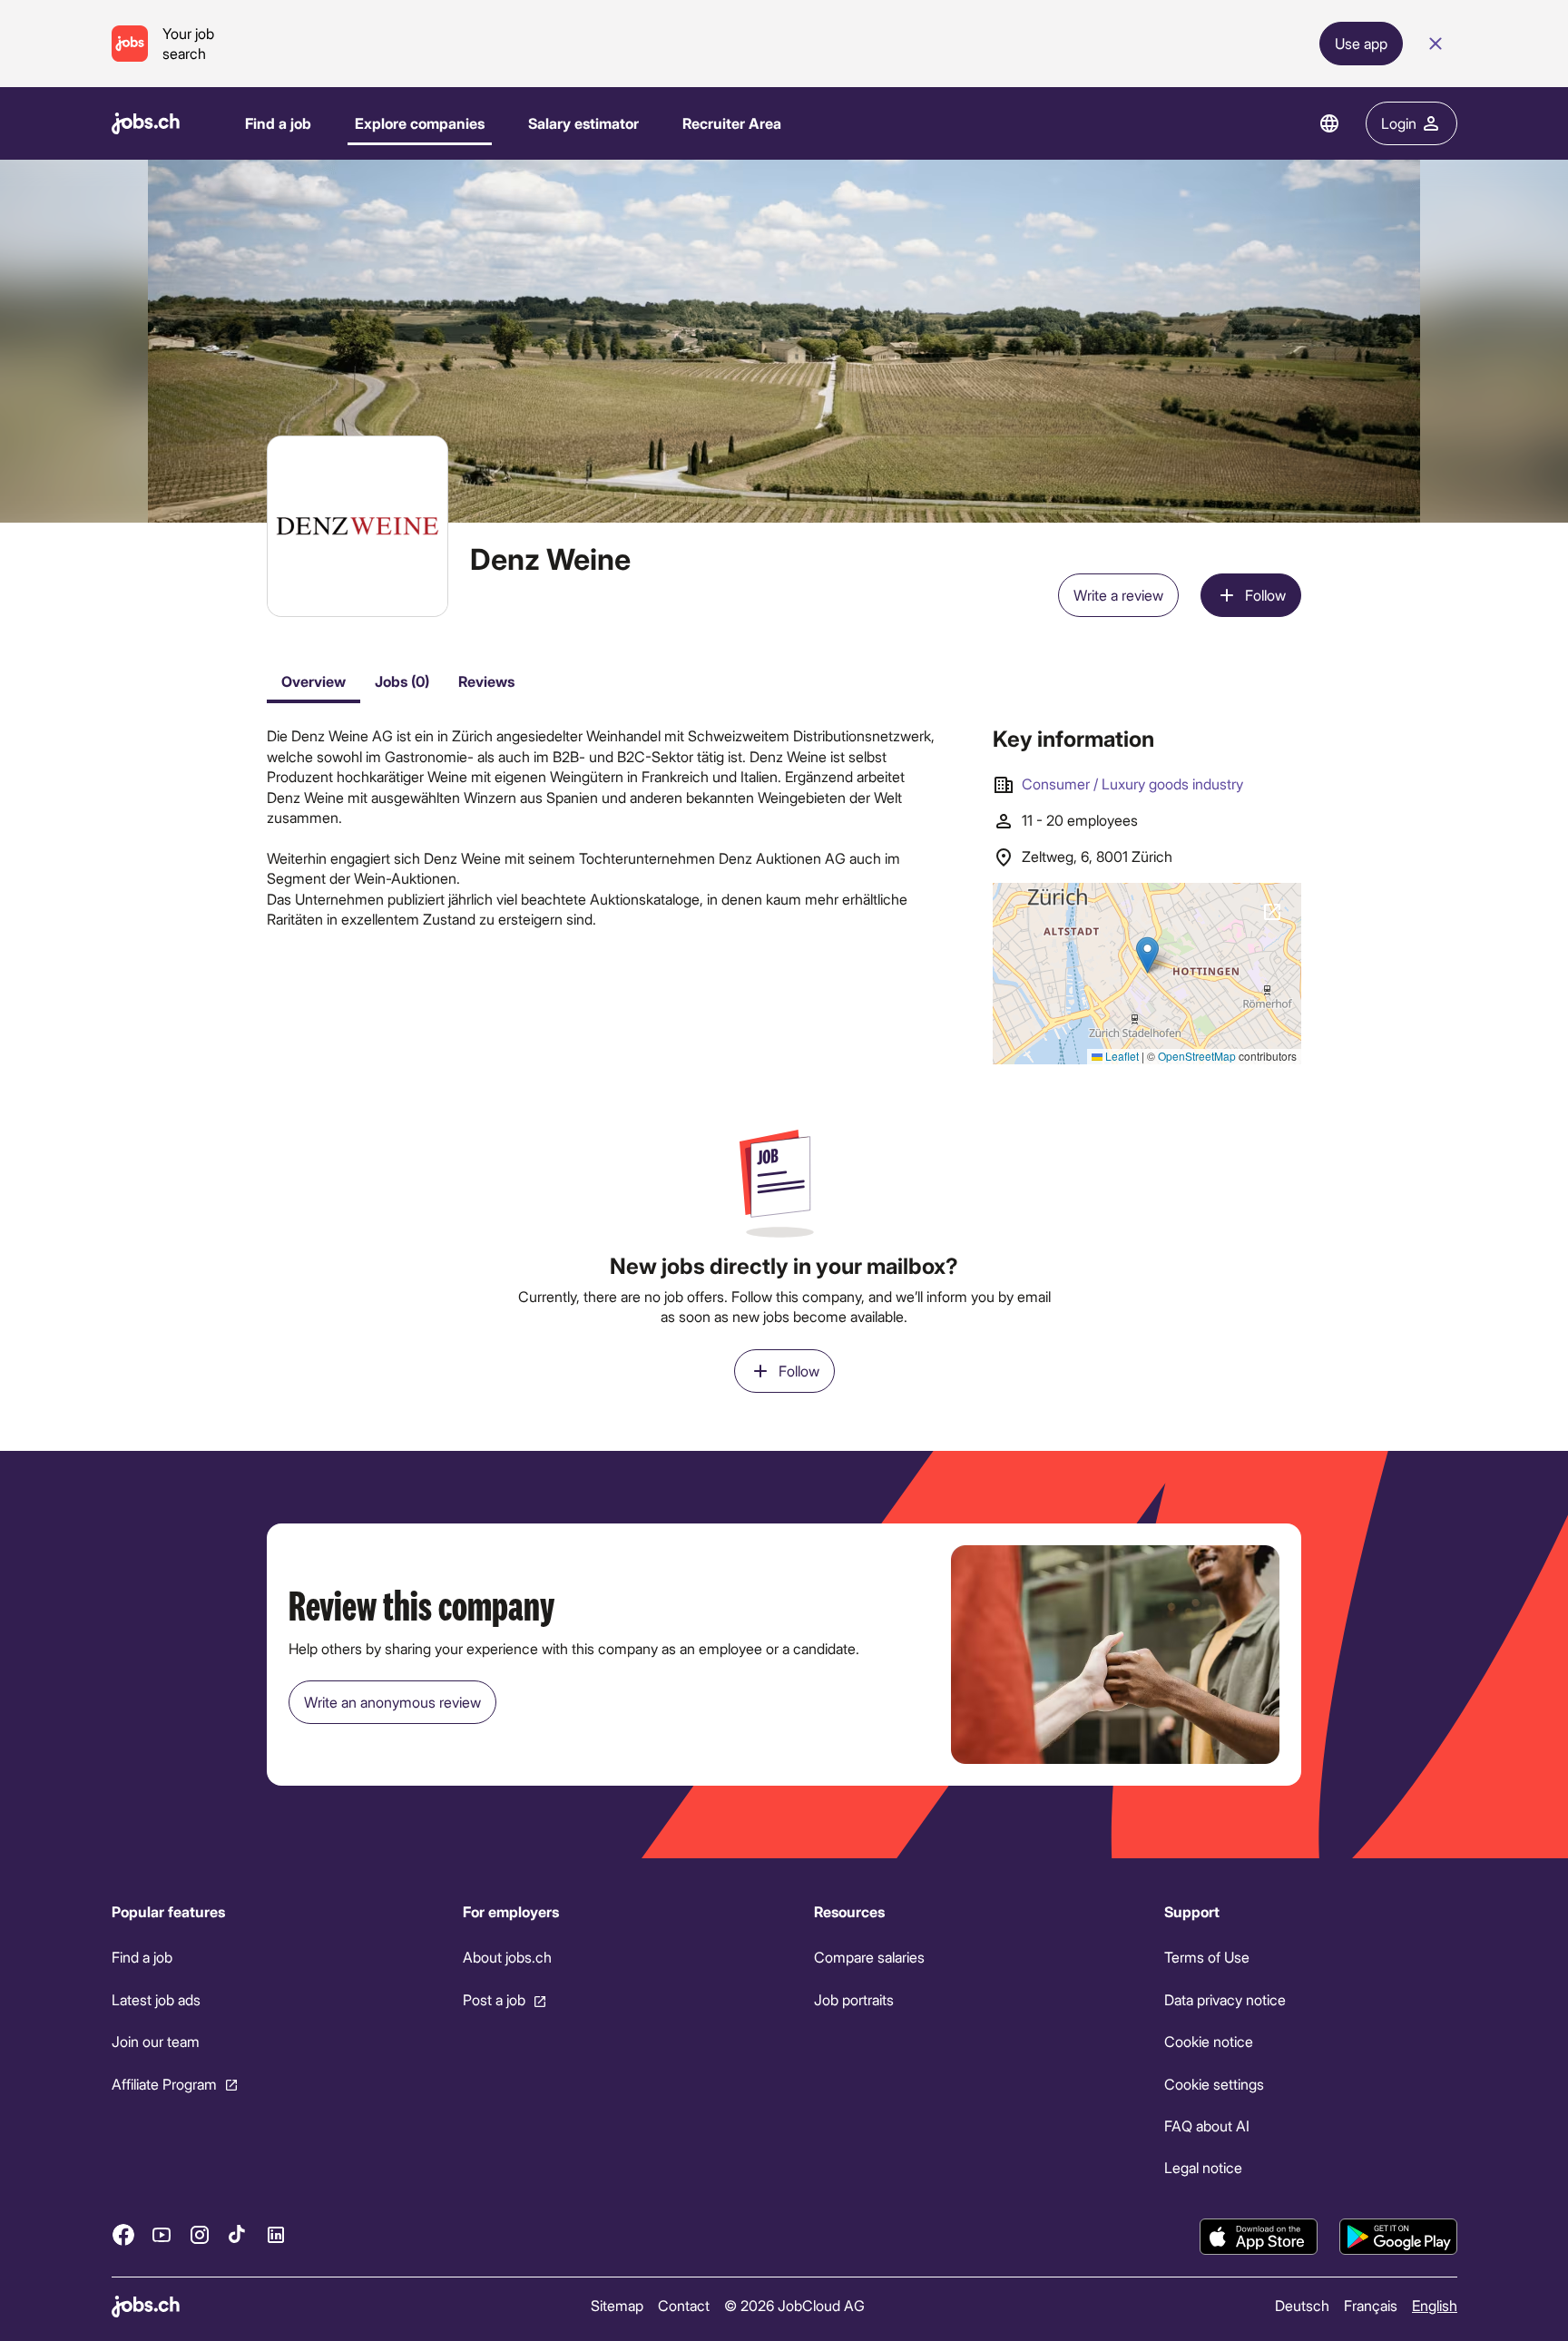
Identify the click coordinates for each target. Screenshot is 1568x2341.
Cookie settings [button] (1214, 2083)
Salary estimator (583, 123)
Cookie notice (1209, 2041)
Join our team (156, 2041)
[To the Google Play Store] (1398, 2237)
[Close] (1436, 44)
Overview (314, 681)
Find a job (278, 123)
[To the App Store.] (1259, 2237)
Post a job (493, 1999)
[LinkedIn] (276, 2234)
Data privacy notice (1225, 1999)
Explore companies (420, 123)
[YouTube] (162, 2234)
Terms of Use (1207, 1957)
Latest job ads (156, 1999)
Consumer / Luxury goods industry (1132, 784)
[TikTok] (238, 2234)
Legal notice (1203, 2167)
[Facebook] (123, 2234)
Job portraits (853, 1999)
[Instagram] (200, 2234)
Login (1399, 123)
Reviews (486, 681)
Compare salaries (868, 1957)
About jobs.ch (506, 1957)
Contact (683, 2305)
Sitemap (616, 2305)
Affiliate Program (164, 2083)
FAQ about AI (1207, 2126)
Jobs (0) (402, 681)
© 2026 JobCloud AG (794, 2305)
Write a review (1118, 595)
